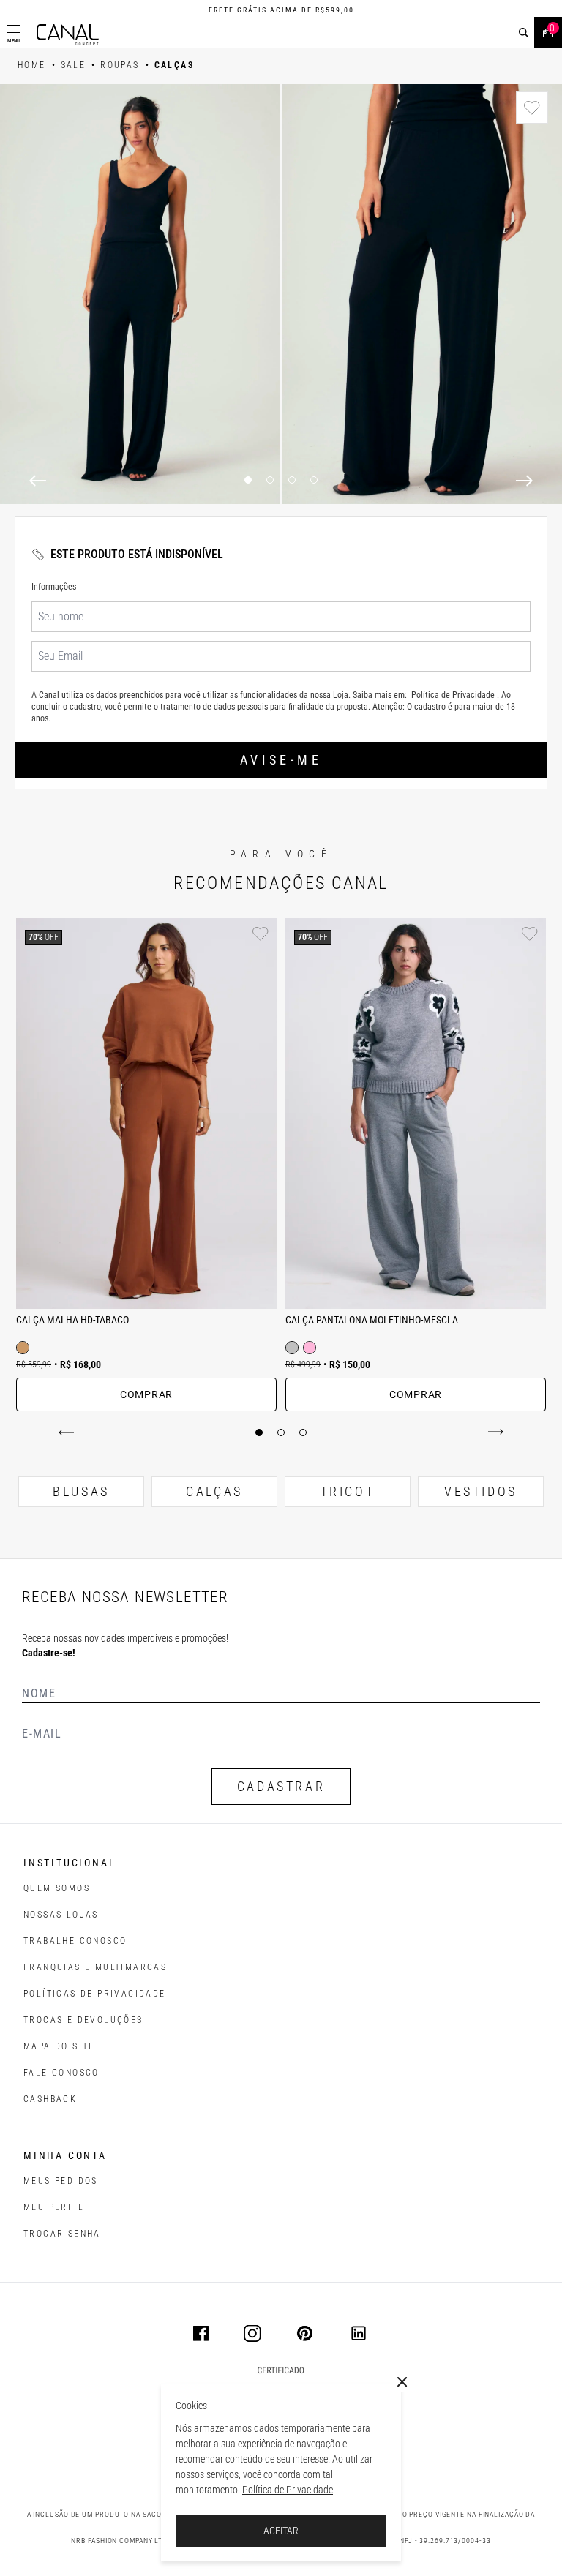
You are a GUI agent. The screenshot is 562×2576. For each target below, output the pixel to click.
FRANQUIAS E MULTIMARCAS (95, 1967)
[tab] (259, 1432)
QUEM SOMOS (57, 1888)
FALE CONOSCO (61, 2073)
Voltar (69, 1432)
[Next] (524, 481)
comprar (146, 1394)
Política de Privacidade (288, 2490)
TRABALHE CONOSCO (75, 1941)
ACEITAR (281, 2531)
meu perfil (54, 2207)
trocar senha (62, 2234)
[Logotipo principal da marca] (68, 35)
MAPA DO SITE (59, 2046)
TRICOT (348, 1491)
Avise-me (281, 760)
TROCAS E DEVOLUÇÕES (83, 2020)
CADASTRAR (281, 1786)
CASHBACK (50, 2099)
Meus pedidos (61, 2181)
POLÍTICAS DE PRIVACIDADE (95, 1994)
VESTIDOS (481, 1491)
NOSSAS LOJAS (61, 1915)
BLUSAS (81, 1491)
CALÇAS (214, 1491)
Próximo (493, 1432)
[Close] (402, 2382)
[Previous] (38, 481)
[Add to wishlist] (532, 108)
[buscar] (524, 33)
